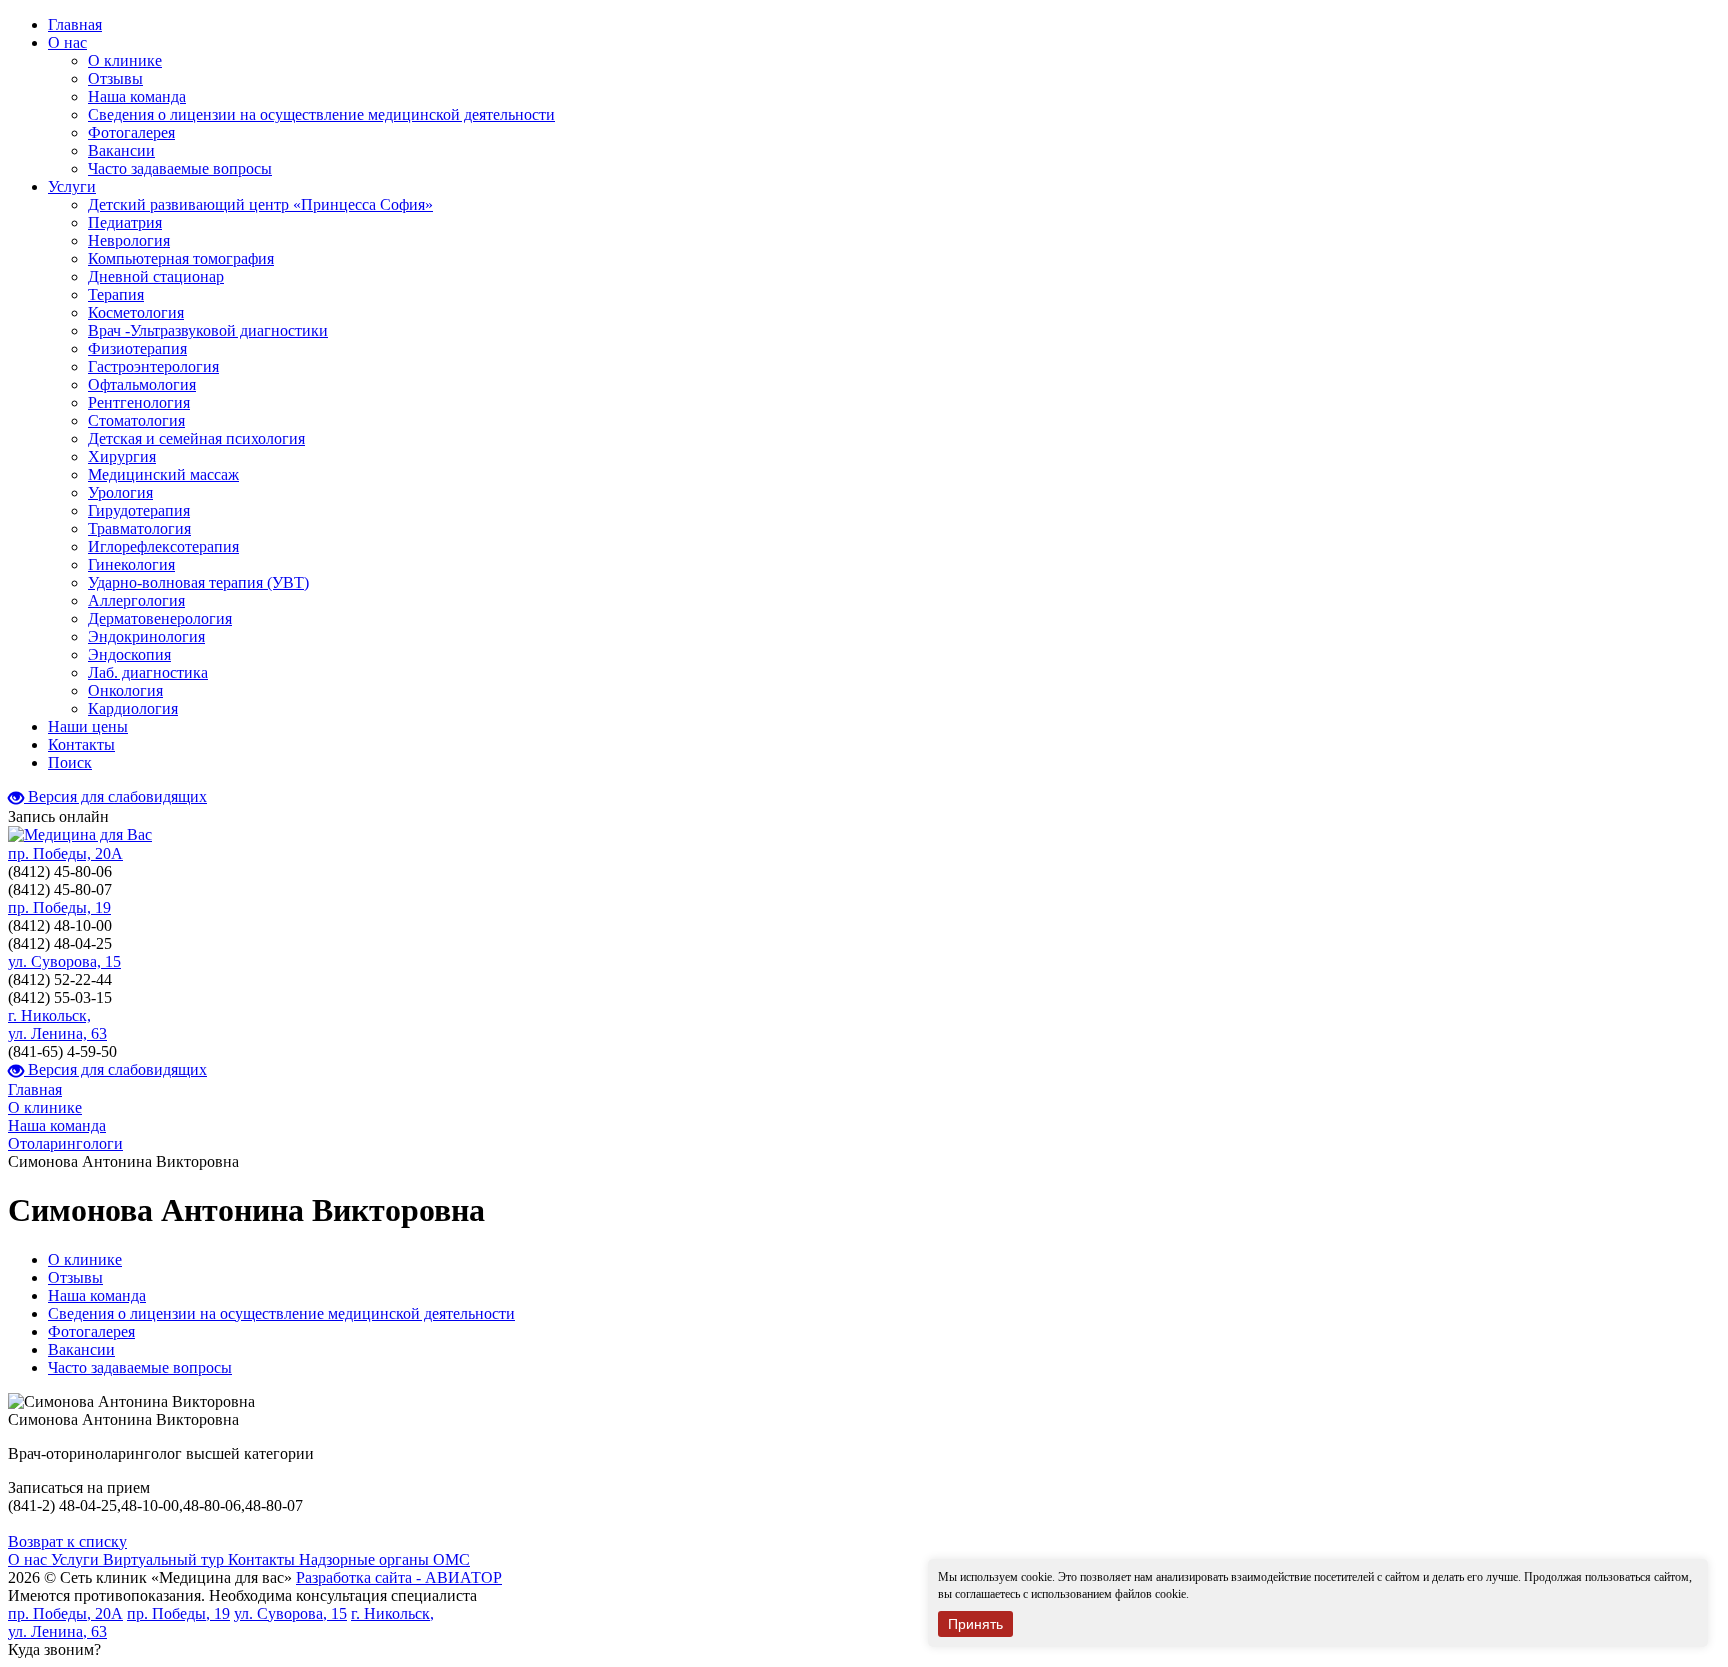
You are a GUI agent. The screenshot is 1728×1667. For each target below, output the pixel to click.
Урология (120, 492)
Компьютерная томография (181, 258)
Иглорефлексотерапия (163, 546)
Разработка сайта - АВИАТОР (399, 1577)
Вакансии (121, 150)
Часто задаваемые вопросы (180, 168)
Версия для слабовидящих (115, 796)
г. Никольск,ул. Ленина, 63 (57, 1024)
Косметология (136, 312)
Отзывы (115, 78)
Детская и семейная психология (196, 438)
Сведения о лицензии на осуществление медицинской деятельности (321, 114)
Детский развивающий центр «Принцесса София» (260, 204)
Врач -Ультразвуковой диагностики (208, 330)
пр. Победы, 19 (59, 907)
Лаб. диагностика (148, 672)
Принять (975, 1624)
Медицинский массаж (163, 474)
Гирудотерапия (139, 510)
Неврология (129, 240)
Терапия (116, 294)
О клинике (125, 60)
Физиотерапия (137, 348)
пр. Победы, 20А (65, 853)
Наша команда (137, 96)
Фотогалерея (131, 132)
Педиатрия (125, 222)
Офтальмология (142, 384)
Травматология (139, 528)
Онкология (125, 690)
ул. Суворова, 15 (64, 961)
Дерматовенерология (160, 618)
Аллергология (136, 600)
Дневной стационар (156, 276)
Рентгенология (139, 402)
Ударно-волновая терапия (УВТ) (198, 582)
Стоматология (136, 420)
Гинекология (131, 564)
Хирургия (122, 456)
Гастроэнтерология (153, 366)
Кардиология (133, 708)
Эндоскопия (129, 654)
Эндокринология (146, 636)
